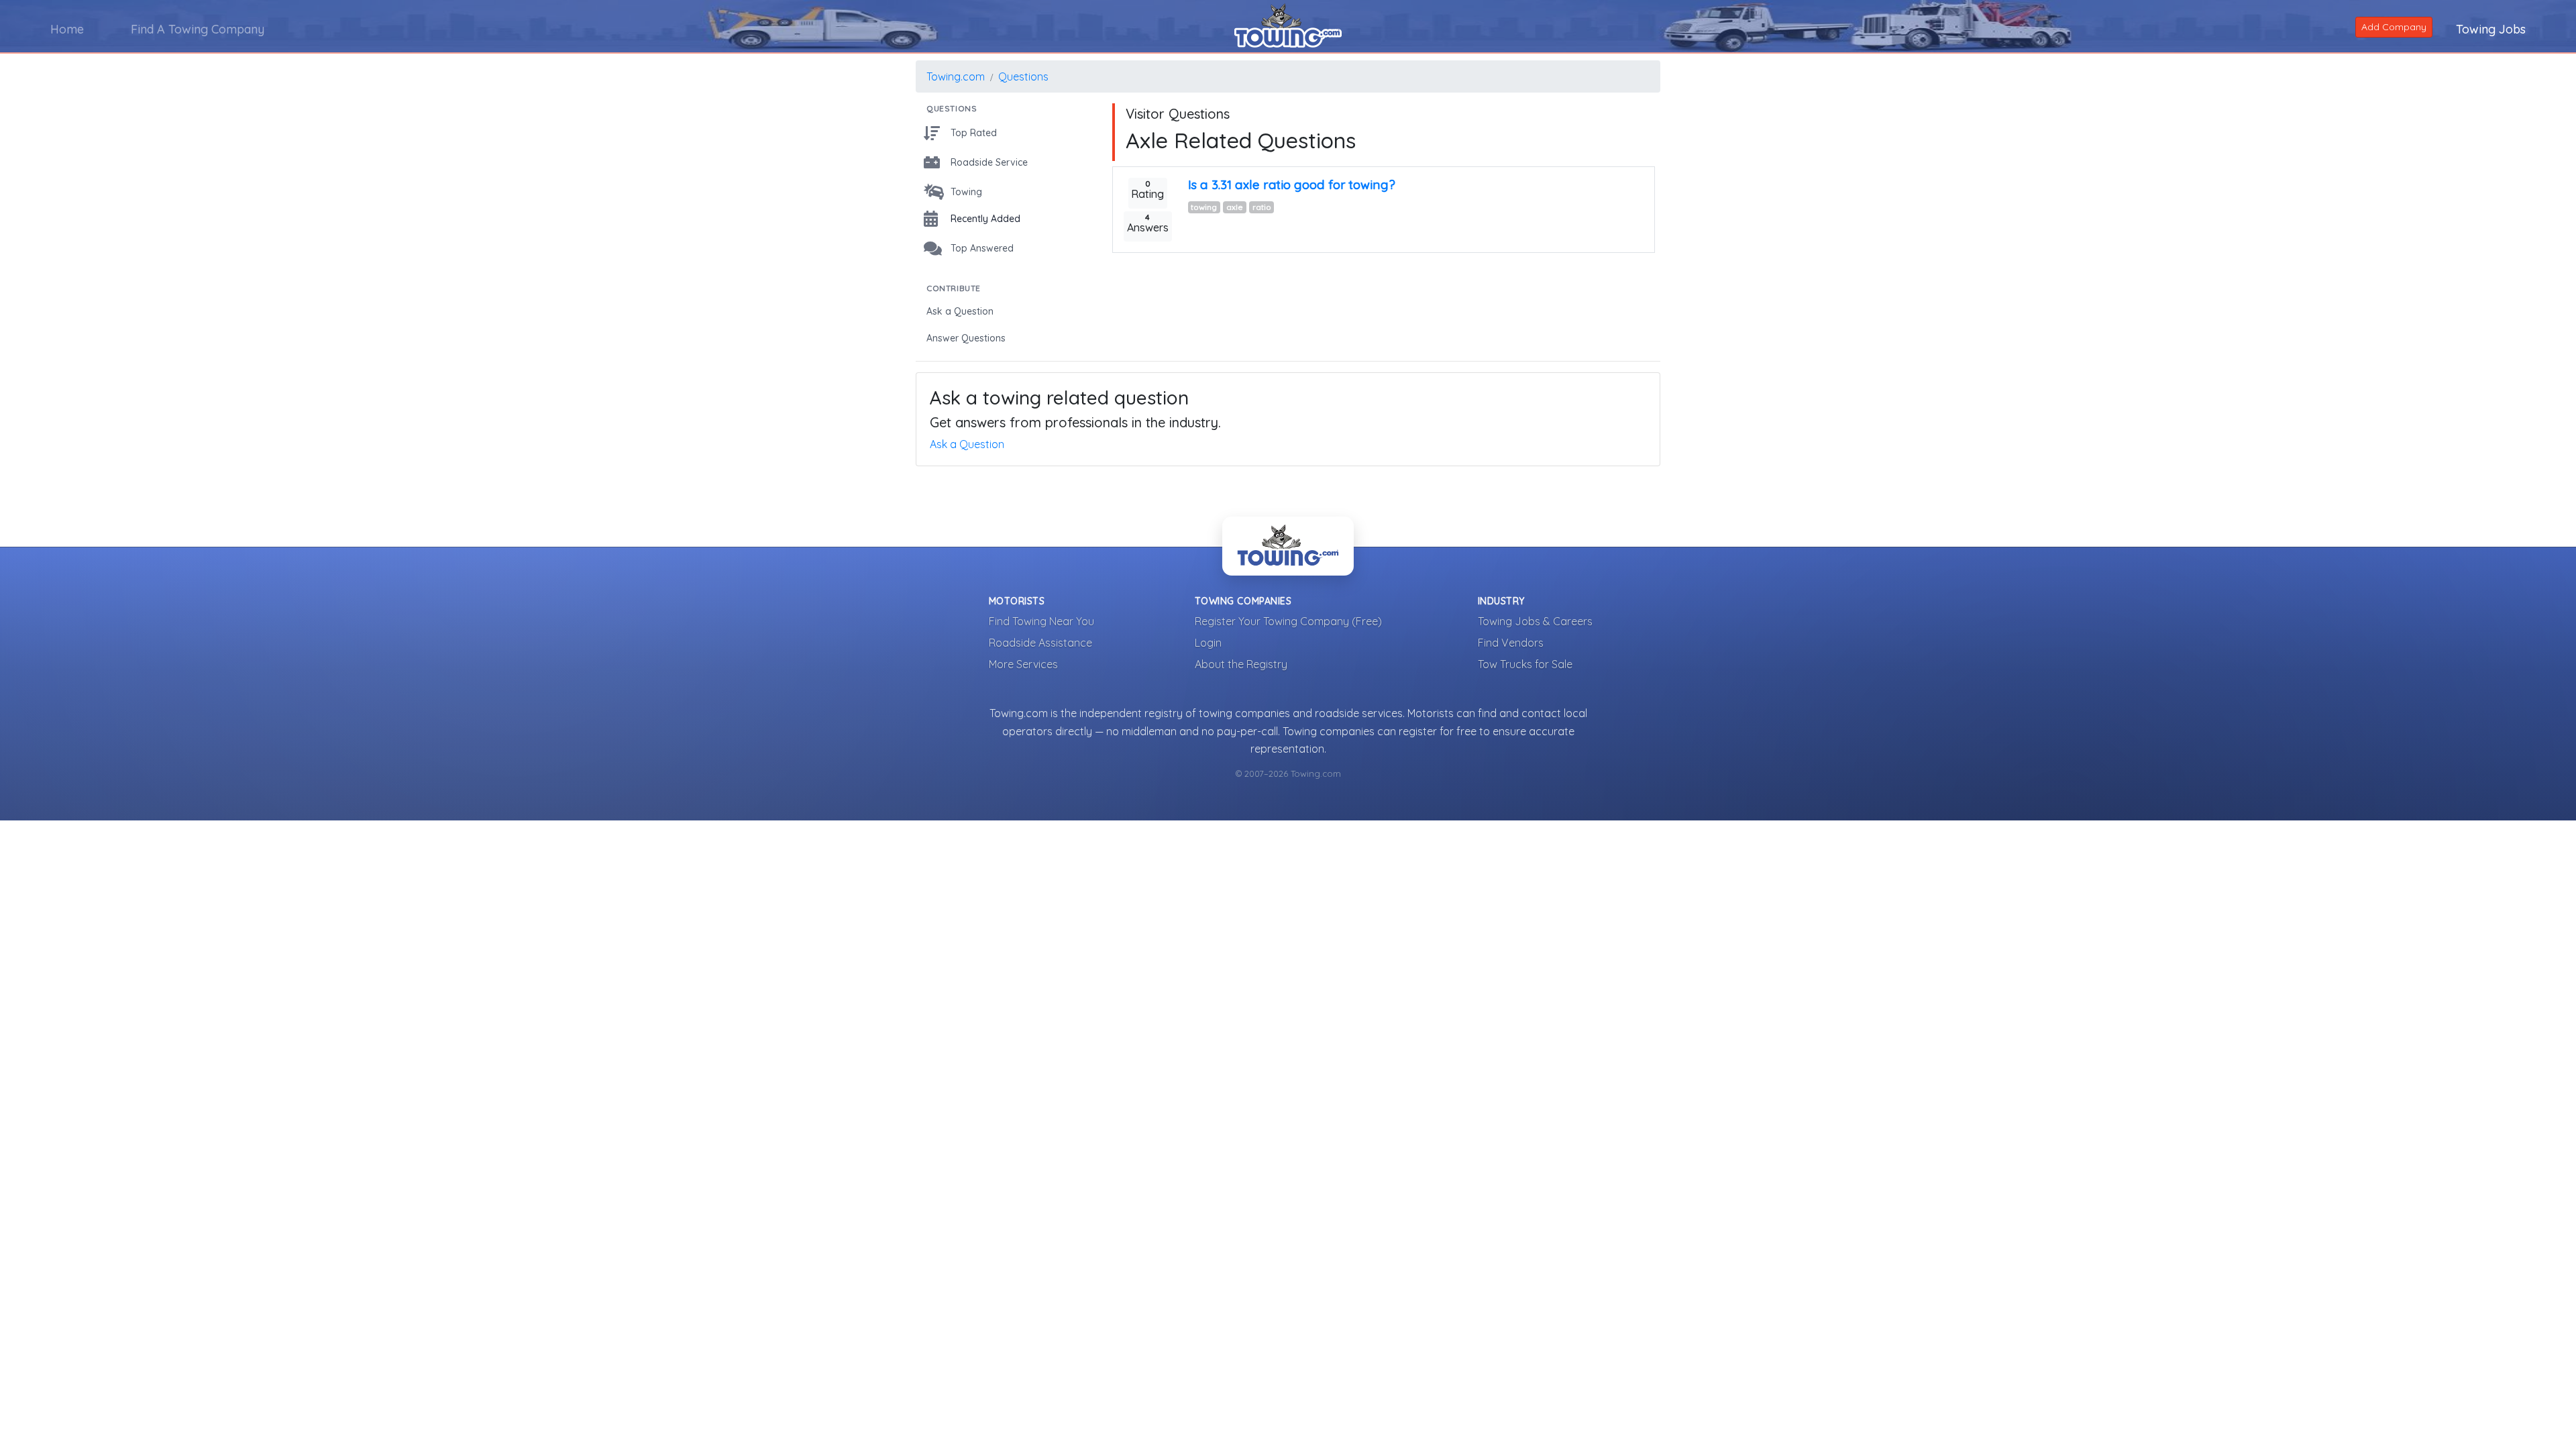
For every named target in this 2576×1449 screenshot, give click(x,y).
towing (1204, 207)
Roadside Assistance (1040, 643)
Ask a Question (967, 444)
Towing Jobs (2491, 29)
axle (1235, 207)
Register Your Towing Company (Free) (1288, 621)
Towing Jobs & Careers (1535, 621)
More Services (1023, 664)
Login (1208, 643)
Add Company (2394, 27)
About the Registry (1241, 664)
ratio (1262, 207)
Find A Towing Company (198, 29)
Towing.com (956, 76)
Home (67, 29)
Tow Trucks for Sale (1525, 664)
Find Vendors (1511, 643)
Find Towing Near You (1041, 621)
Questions (1023, 76)
